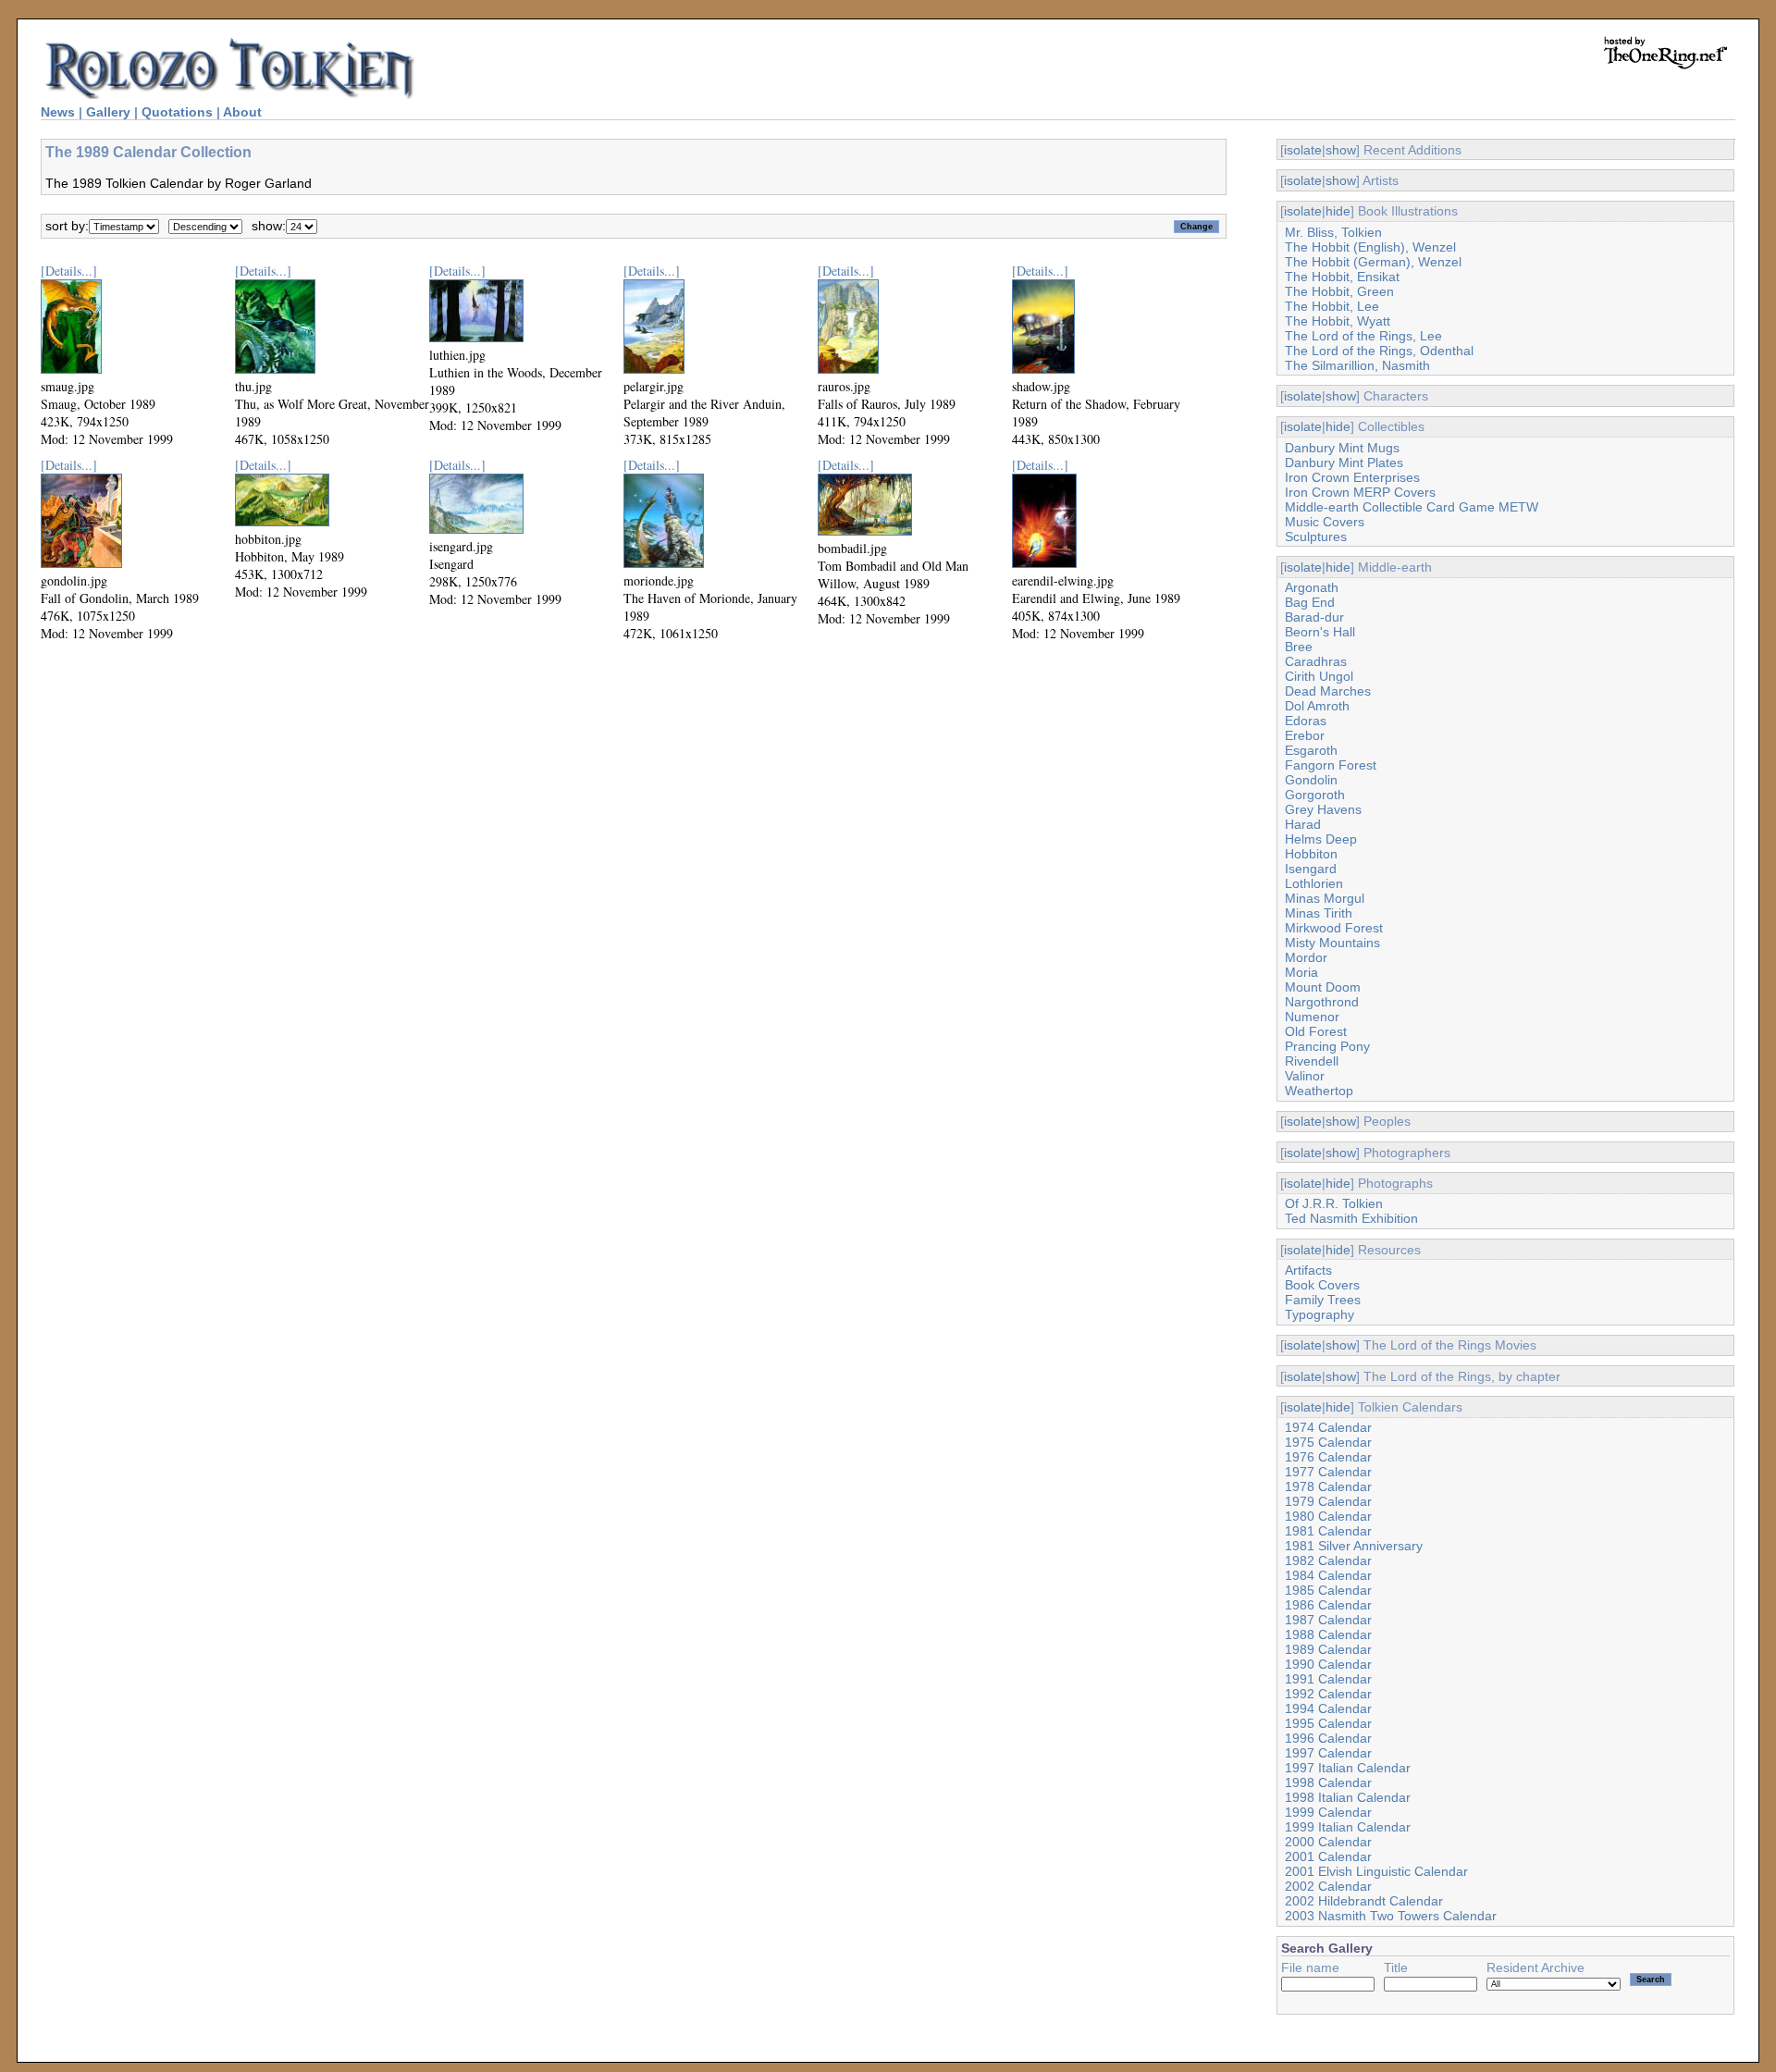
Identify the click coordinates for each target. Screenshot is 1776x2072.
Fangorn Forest (1331, 765)
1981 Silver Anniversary (1354, 1546)
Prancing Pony (1327, 1046)
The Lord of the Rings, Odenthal (1379, 351)
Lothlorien (1314, 883)
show (1341, 150)
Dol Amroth (1317, 706)
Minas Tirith (1319, 913)
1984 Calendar (1328, 1575)
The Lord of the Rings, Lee (1363, 336)
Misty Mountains (1332, 943)
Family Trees (1323, 1300)
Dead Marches (1328, 691)
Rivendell (1312, 1061)
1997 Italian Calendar (1348, 1768)
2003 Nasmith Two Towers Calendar (1391, 1916)
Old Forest (1316, 1031)
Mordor (1306, 957)
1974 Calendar (1328, 1427)
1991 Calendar (1328, 1679)
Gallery (108, 112)
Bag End (1310, 602)
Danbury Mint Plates (1344, 462)
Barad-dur (1314, 617)
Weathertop (1319, 1091)
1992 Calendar (1328, 1694)
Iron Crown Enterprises (1352, 477)
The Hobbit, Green (1339, 291)
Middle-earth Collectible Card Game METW (1412, 507)
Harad (1303, 824)
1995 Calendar (1328, 1723)
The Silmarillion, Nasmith (1357, 365)
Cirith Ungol (1319, 676)
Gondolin (1311, 780)
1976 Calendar (1328, 1457)
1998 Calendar (1328, 1782)
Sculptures (1316, 536)
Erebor (1305, 735)
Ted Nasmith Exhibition (1351, 1218)
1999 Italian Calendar (1348, 1827)
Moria (1301, 972)
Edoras (1306, 721)
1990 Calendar (1328, 1664)
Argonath (1312, 587)
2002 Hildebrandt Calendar (1364, 1901)
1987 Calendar (1328, 1620)
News (58, 112)
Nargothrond (1322, 1002)
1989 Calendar (1328, 1649)
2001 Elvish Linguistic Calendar (1376, 1871)
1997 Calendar (1328, 1753)
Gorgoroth (1315, 795)
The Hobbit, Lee (1332, 306)
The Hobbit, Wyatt (1338, 321)
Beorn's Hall (1320, 632)
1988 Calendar (1328, 1634)
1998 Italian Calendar (1348, 1797)
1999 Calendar (1328, 1812)
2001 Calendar (1328, 1856)
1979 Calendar (1328, 1501)
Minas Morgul (1325, 898)
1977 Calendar (1328, 1472)
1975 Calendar (1328, 1442)
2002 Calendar (1328, 1886)
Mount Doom (1323, 987)
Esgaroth (1311, 750)
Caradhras (1316, 661)
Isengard (1311, 869)
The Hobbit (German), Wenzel (1373, 262)
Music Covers (1325, 522)
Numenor (1312, 1017)
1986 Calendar (1328, 1605)
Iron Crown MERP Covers (1360, 492)
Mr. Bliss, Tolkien (1333, 232)
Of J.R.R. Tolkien (1334, 1203)
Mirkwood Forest (1334, 928)
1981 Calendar (1328, 1531)
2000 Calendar (1328, 1842)
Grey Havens (1323, 809)
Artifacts (1308, 1270)
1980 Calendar (1328, 1516)
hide (1338, 211)
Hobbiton (1311, 854)
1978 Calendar (1328, 1486)
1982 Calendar (1328, 1560)
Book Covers (1322, 1285)
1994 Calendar (1328, 1708)
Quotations (177, 112)
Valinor (1305, 1076)
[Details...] (69, 271)
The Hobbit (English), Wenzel (1370, 247)
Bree (1299, 647)
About (242, 112)
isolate (1303, 150)
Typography (1320, 1314)
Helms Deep (1321, 839)
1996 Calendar (1328, 1738)
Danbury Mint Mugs (1342, 448)
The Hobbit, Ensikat (1342, 277)
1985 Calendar (1328, 1590)
